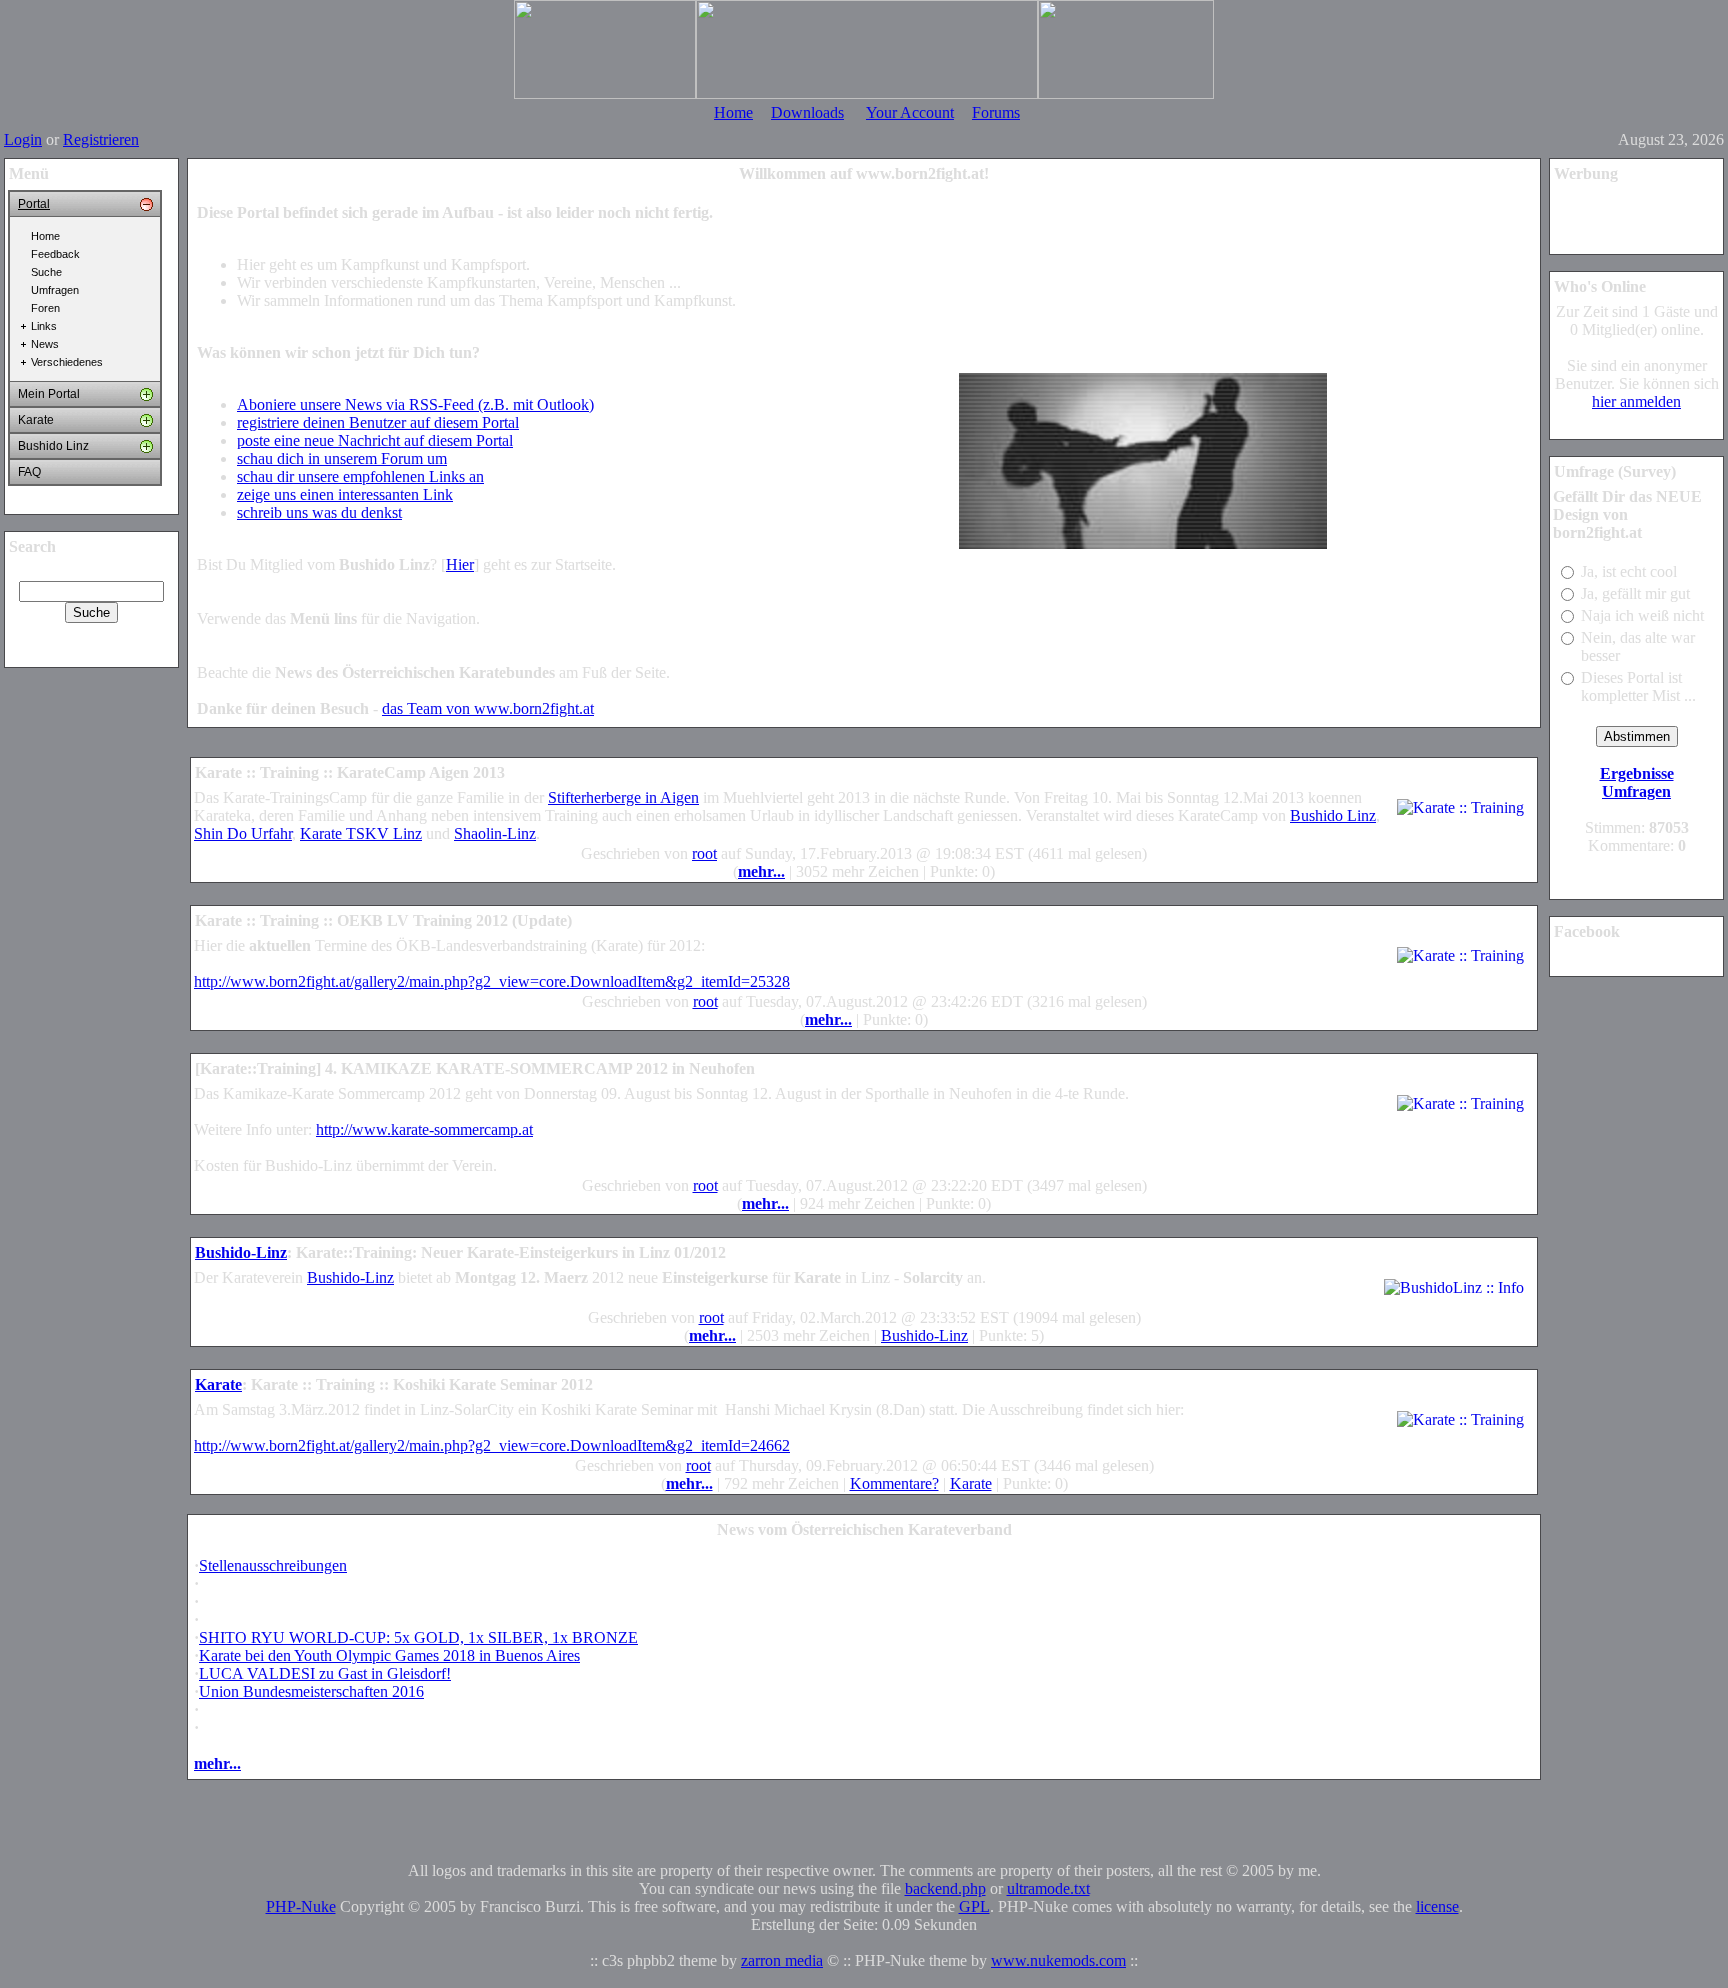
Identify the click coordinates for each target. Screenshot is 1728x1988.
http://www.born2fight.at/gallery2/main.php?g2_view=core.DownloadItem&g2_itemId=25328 (492, 981)
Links (44, 326)
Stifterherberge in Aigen (623, 797)
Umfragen (55, 290)
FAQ (29, 472)
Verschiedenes (67, 362)
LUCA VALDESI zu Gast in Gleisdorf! (325, 1673)
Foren (45, 308)
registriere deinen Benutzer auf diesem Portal (378, 422)
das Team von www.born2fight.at (488, 708)
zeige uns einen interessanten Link (345, 494)
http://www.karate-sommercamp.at (424, 1129)
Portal (34, 204)
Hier (460, 564)
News (45, 344)
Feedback (55, 254)
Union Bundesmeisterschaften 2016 (311, 1691)
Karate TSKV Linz (361, 833)
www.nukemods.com (1058, 1960)
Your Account (910, 112)
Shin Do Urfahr (243, 833)
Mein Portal (49, 394)
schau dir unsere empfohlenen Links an (360, 476)
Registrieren (101, 139)
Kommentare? (894, 1483)
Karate (36, 420)
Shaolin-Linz (495, 833)
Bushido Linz (53, 446)
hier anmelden (1636, 401)
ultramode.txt (1048, 1888)
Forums (996, 112)
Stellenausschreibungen (273, 1565)
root (704, 853)
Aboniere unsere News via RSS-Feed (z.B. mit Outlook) (415, 404)
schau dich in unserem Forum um (342, 458)
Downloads (807, 112)
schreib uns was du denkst (319, 512)
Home (733, 112)
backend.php (945, 1888)
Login (23, 139)
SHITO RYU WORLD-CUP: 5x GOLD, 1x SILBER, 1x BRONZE (418, 1637)
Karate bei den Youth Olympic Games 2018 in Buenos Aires (389, 1655)
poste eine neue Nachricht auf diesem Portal (375, 440)
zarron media (782, 1960)
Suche (46, 272)
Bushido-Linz (350, 1277)
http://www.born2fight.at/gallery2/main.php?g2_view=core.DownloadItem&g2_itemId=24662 (492, 1445)
